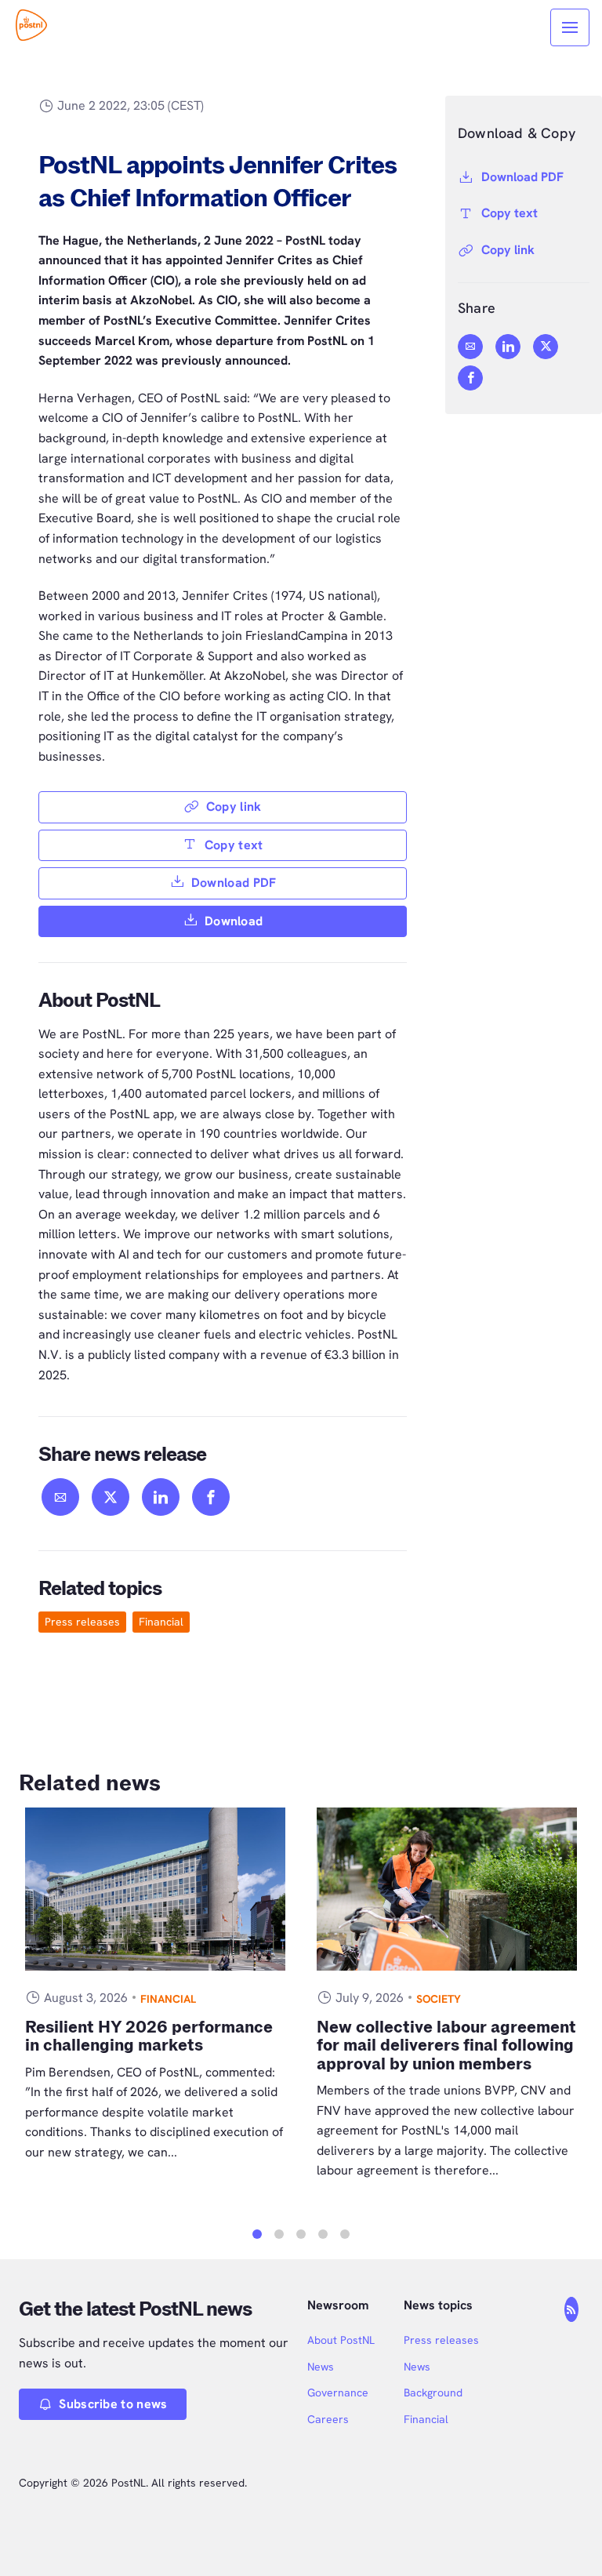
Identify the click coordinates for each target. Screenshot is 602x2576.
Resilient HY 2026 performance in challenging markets (149, 2036)
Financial (161, 1622)
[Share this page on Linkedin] (161, 1497)
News (321, 2367)
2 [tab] (279, 2234)
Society (439, 1999)
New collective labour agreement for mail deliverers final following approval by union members (446, 2046)
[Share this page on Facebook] (211, 1497)
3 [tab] (301, 2234)
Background (433, 2393)
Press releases (82, 1622)
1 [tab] (257, 2234)
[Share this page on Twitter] (111, 1497)
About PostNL (341, 2340)
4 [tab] (323, 2234)
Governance (338, 2393)
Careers (328, 2419)
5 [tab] (345, 2234)
